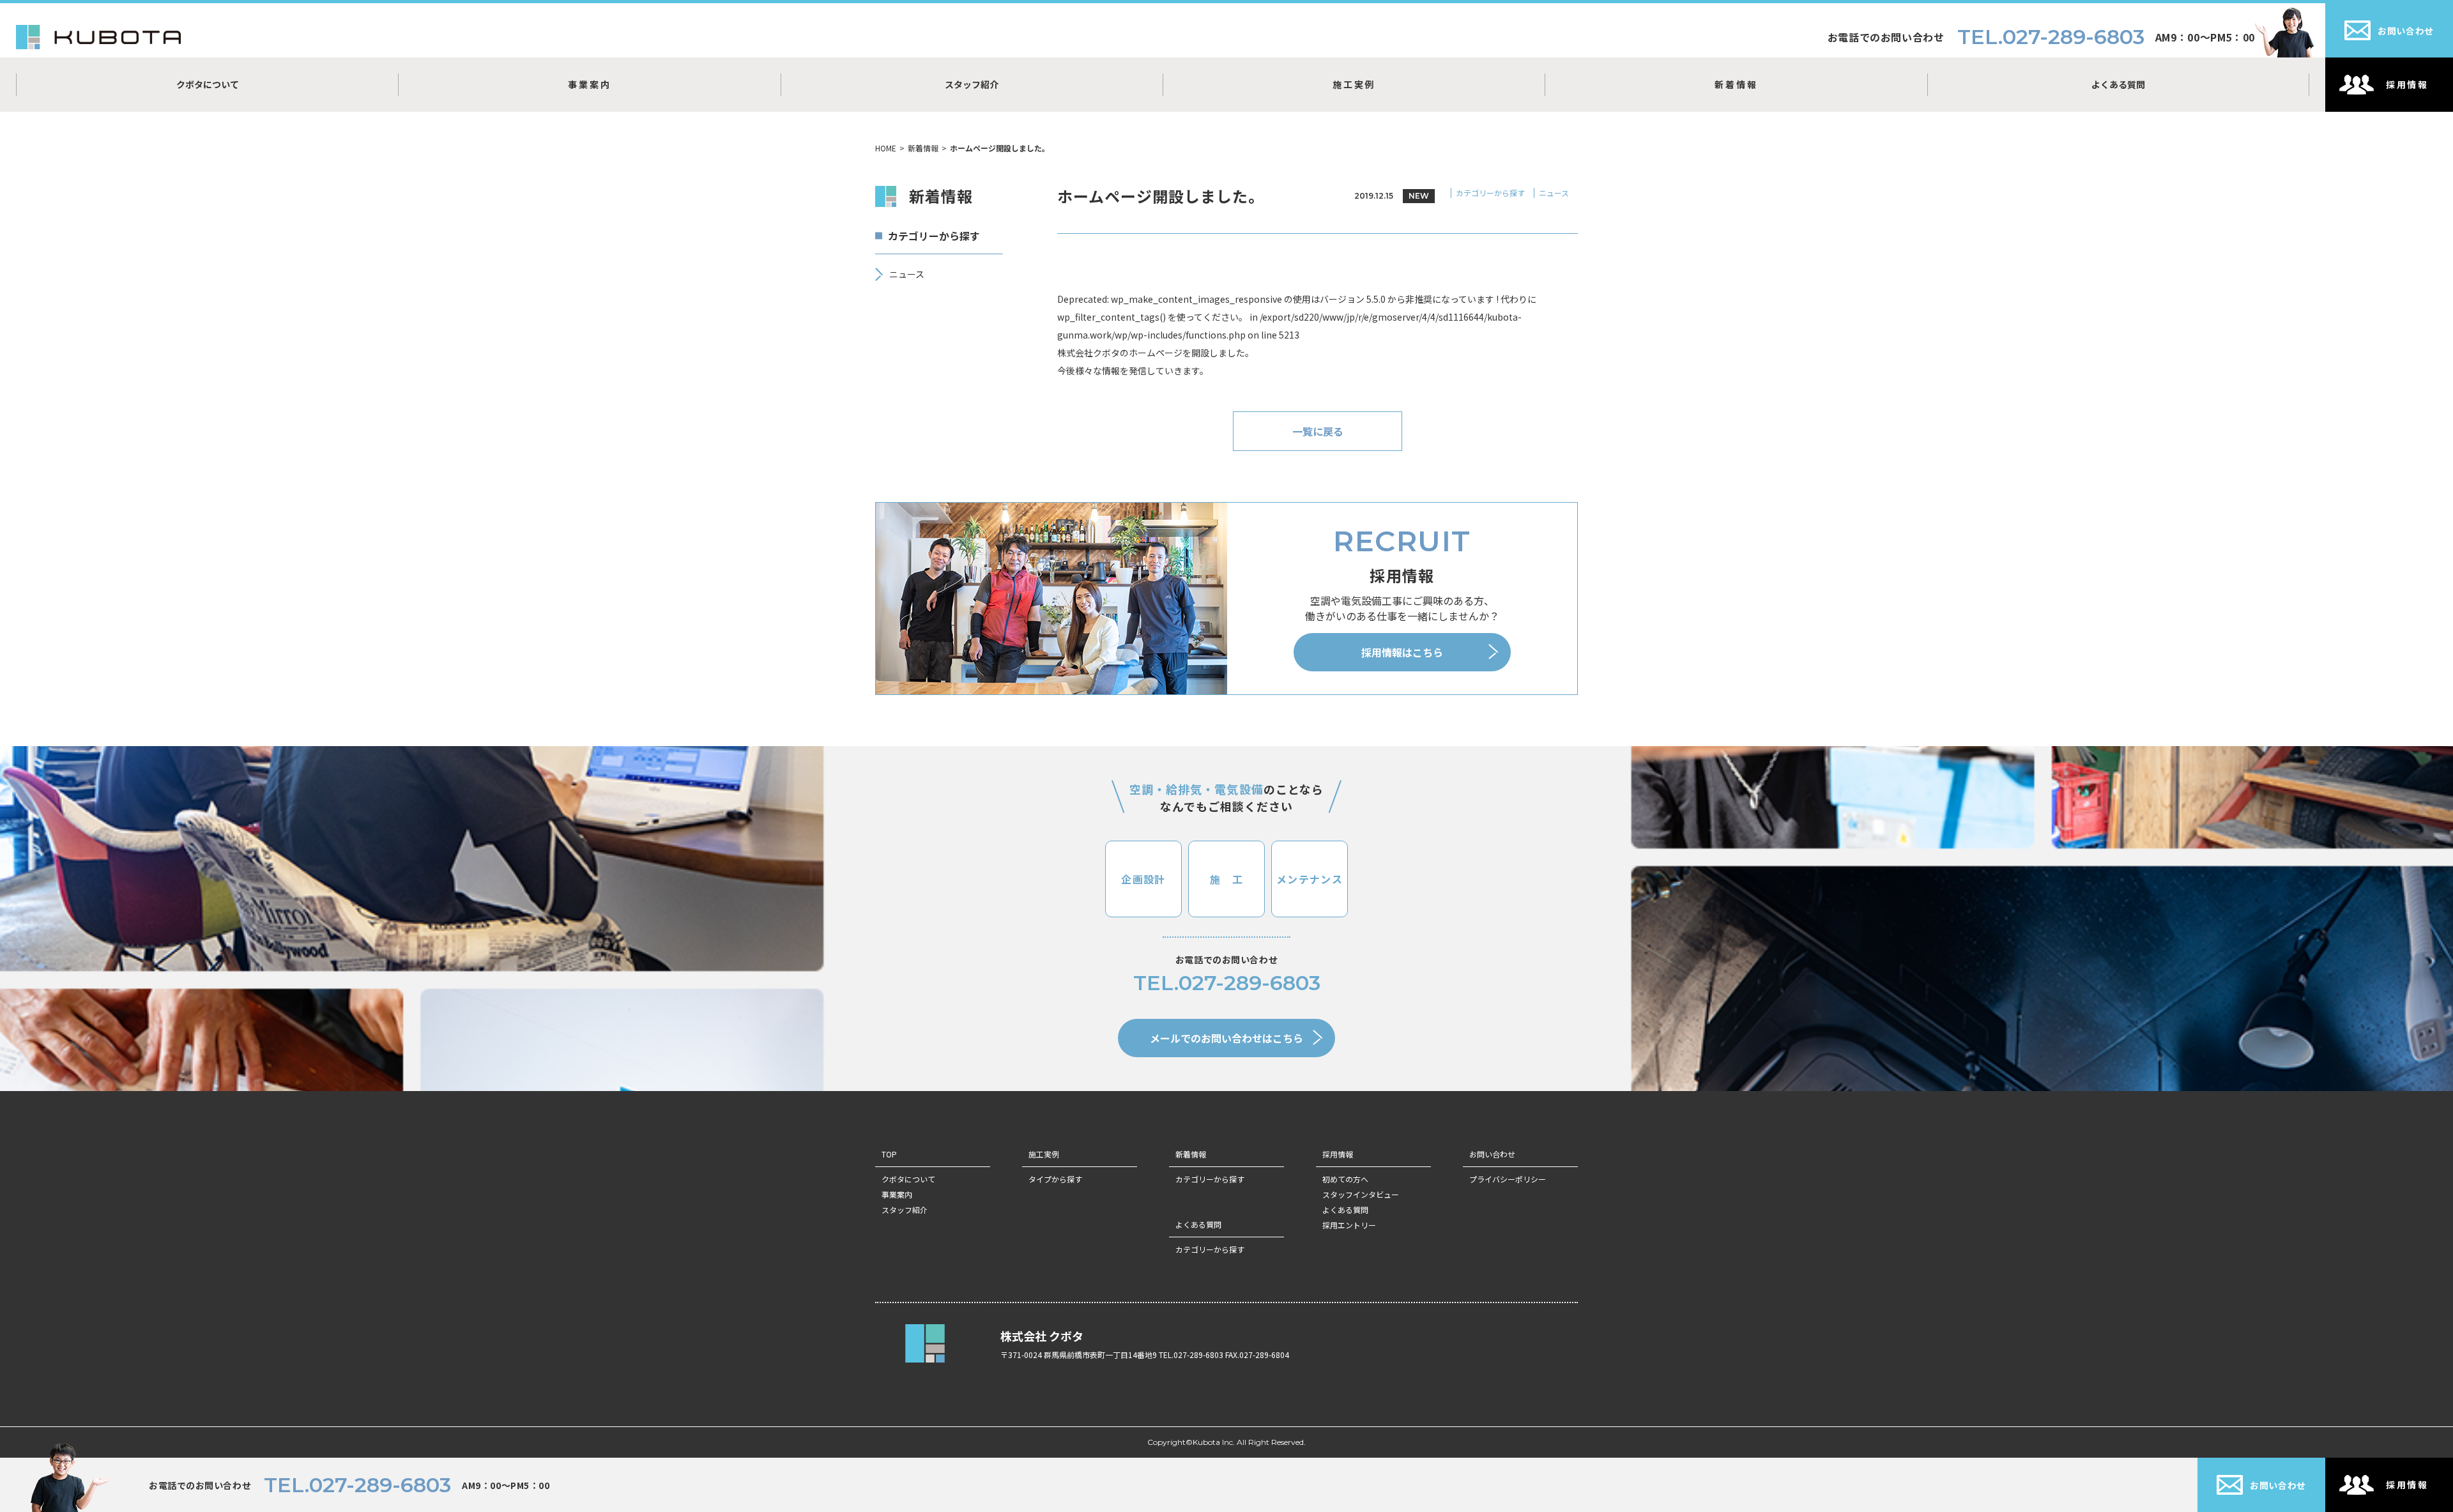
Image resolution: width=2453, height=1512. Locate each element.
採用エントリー (1349, 1225)
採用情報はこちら (1402, 652)
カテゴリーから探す (1490, 193)
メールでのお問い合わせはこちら (1226, 1038)
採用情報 (1338, 1154)
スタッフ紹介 (972, 84)
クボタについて (208, 84)
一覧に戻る (1318, 431)
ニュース (1554, 193)
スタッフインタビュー (1361, 1194)
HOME (886, 148)
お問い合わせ (1492, 1154)
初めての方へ (1345, 1179)
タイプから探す (1055, 1179)
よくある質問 (2118, 84)
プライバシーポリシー (1508, 1179)
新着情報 (1736, 84)
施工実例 (1354, 84)
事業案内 (589, 84)
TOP (889, 1154)
